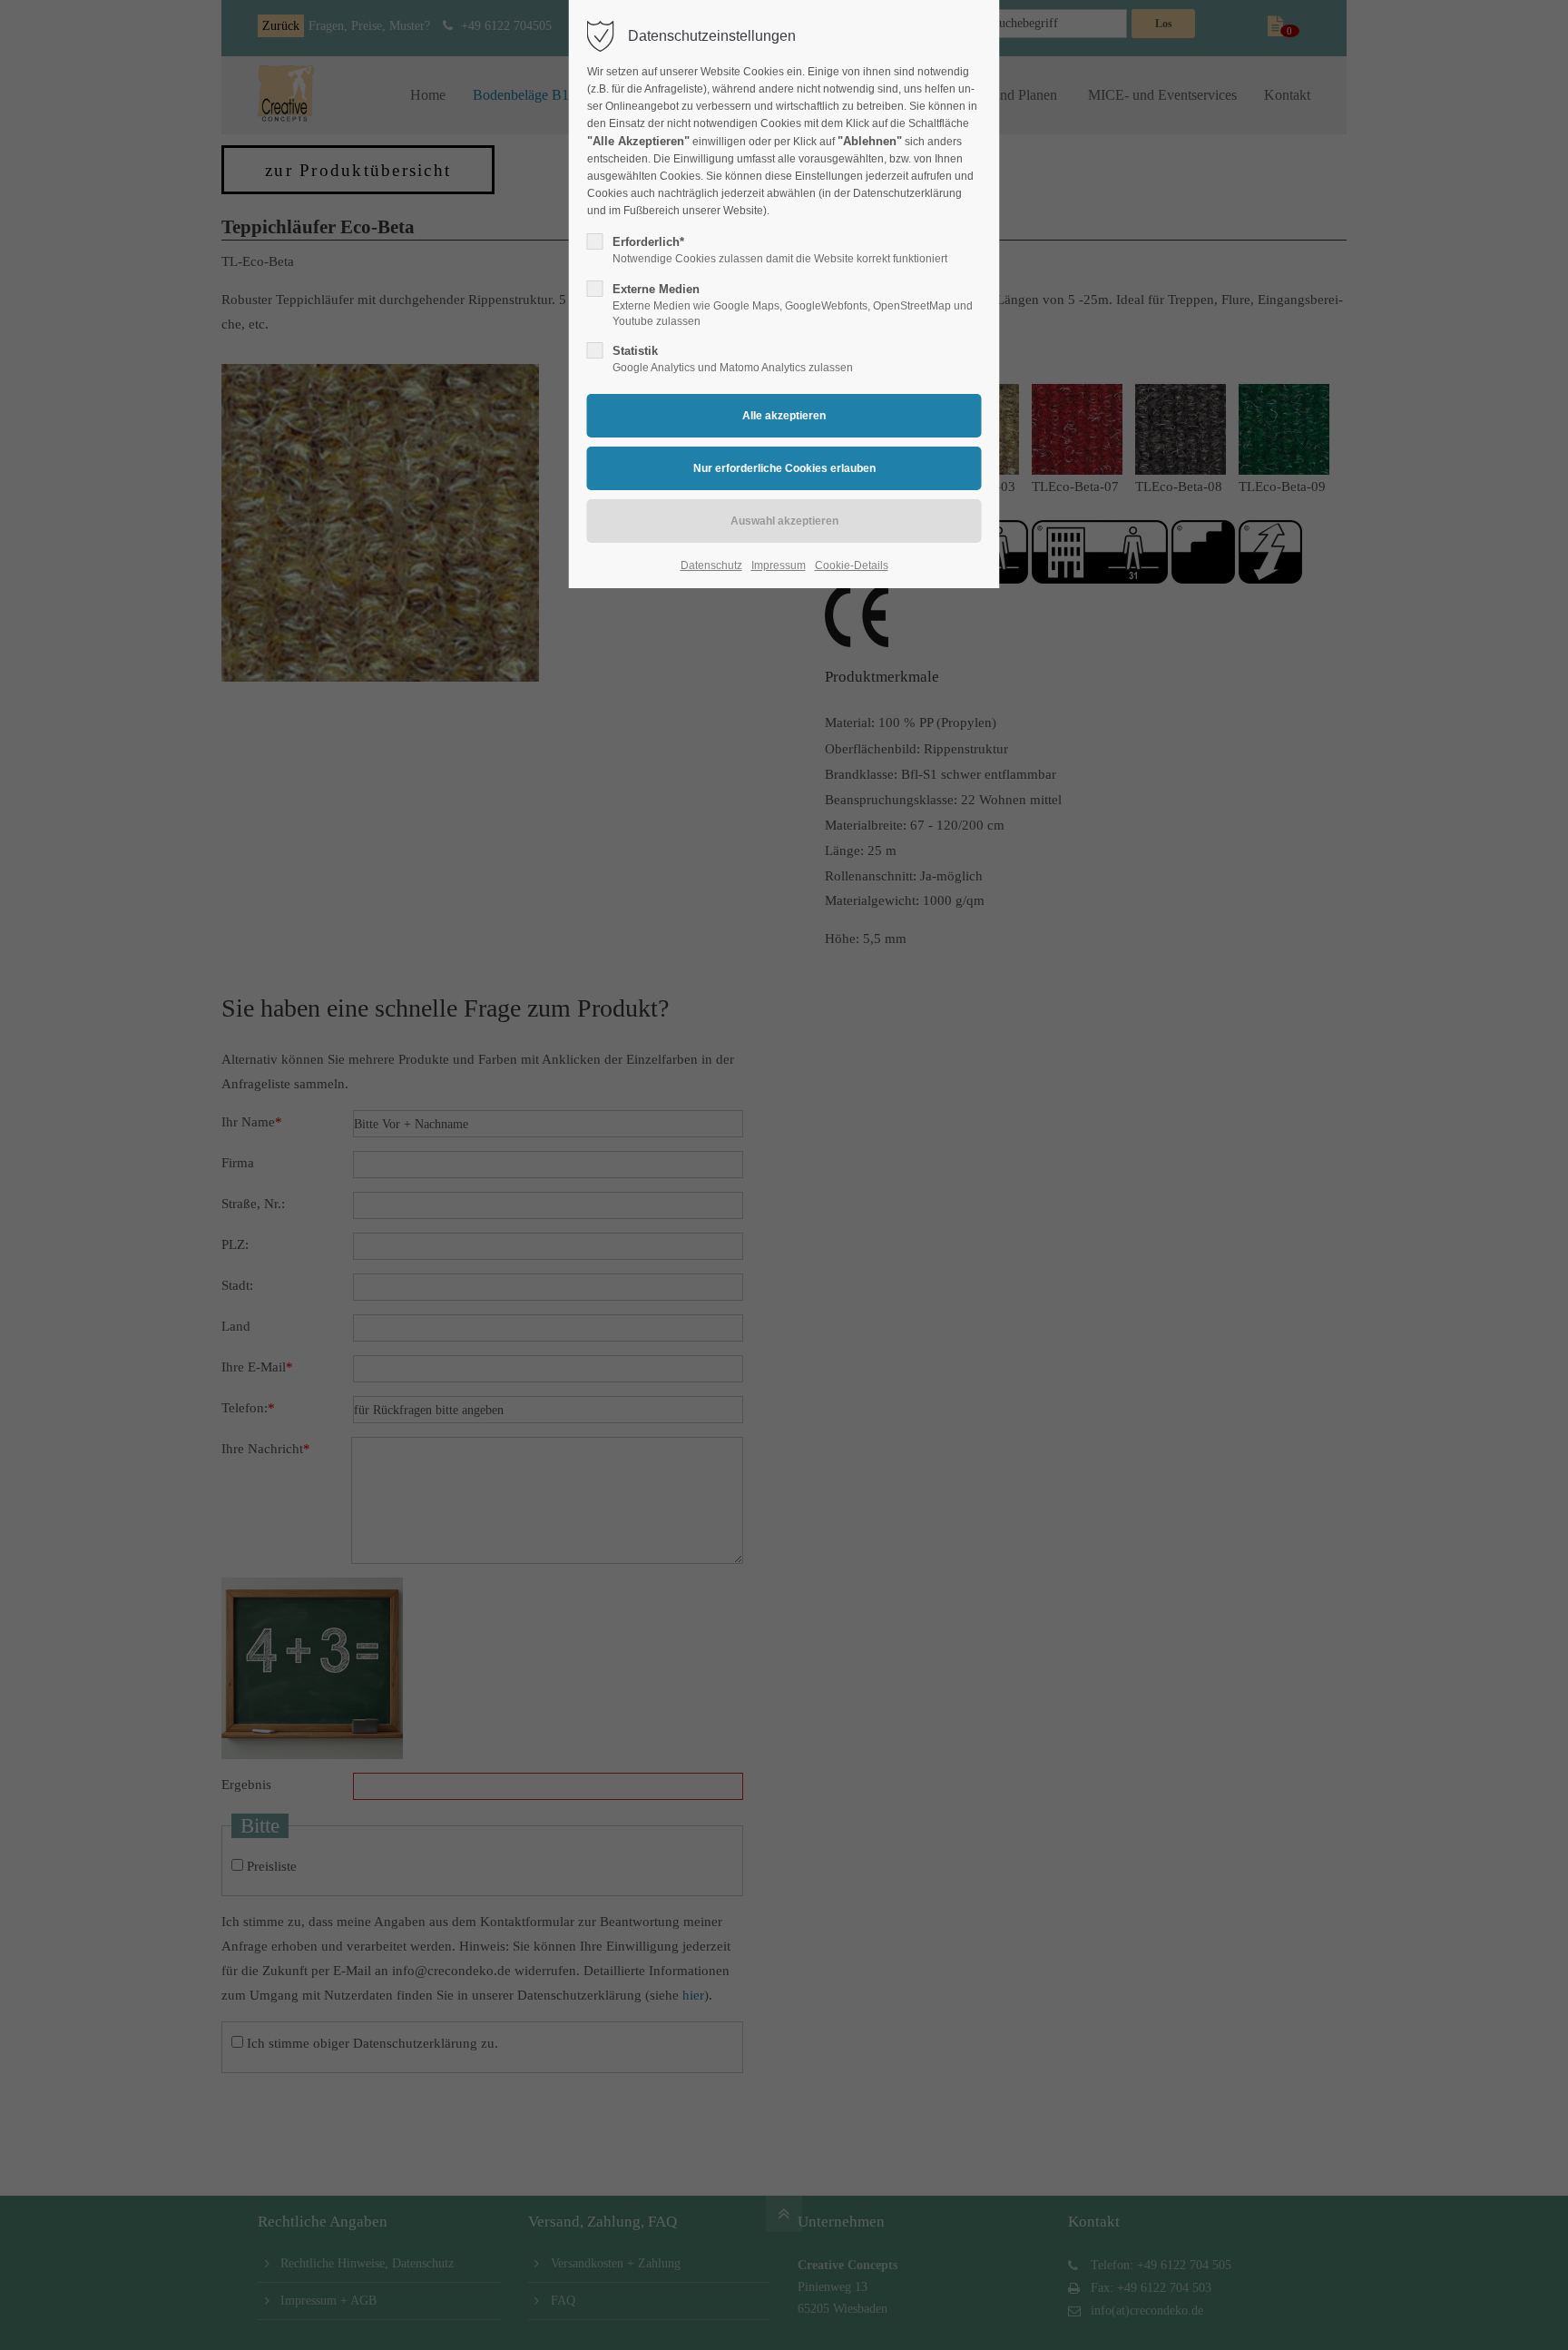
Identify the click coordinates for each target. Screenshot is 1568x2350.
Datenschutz (711, 565)
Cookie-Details (852, 565)
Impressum (779, 565)
